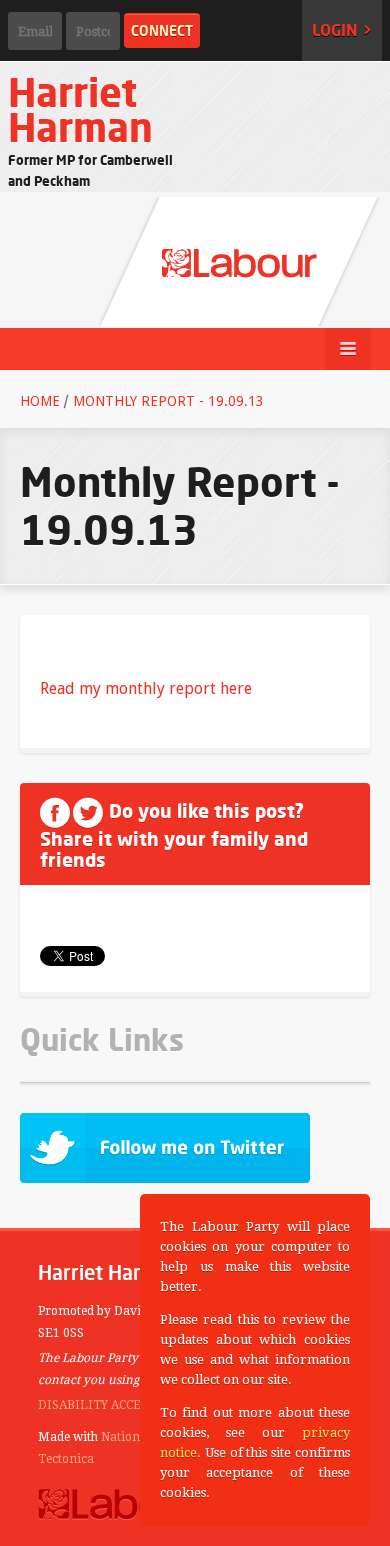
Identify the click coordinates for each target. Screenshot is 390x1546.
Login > (342, 30)
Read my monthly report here (146, 688)
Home (40, 401)
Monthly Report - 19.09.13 (168, 401)
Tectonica (66, 1459)
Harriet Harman (80, 109)
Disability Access (96, 1405)
